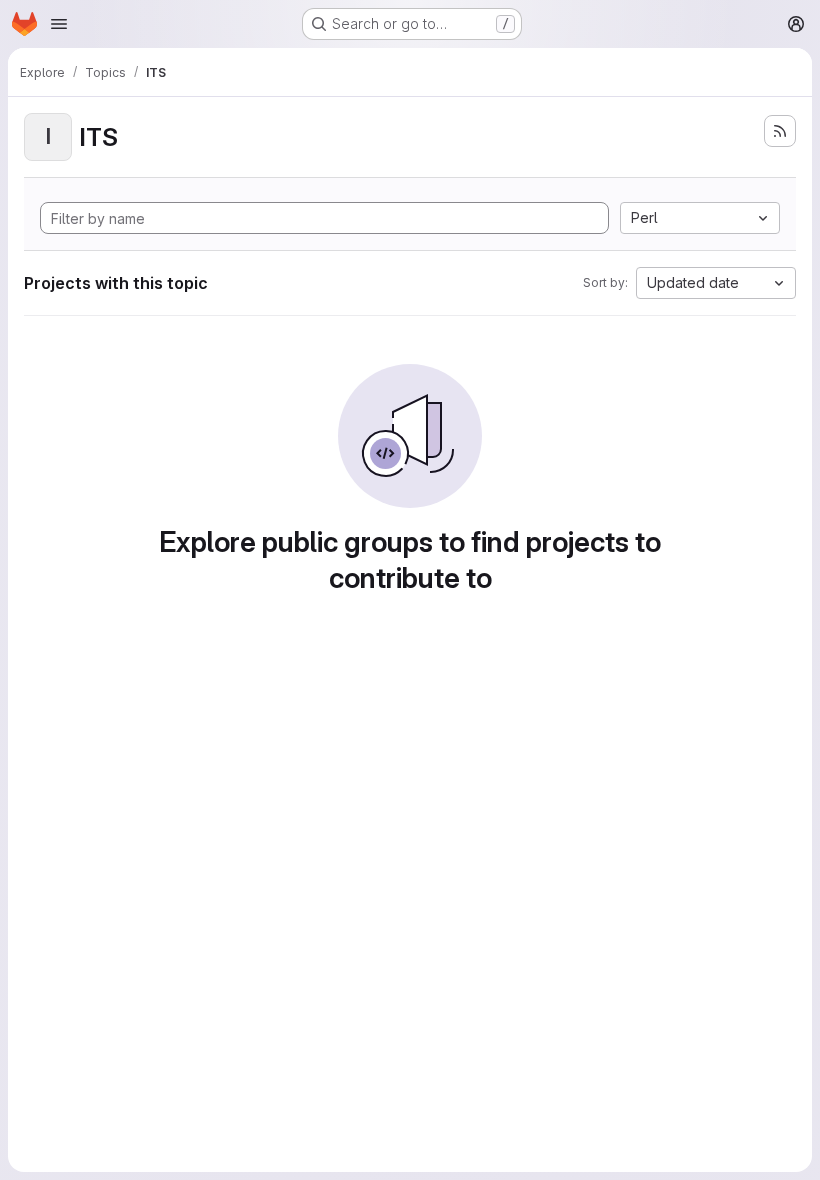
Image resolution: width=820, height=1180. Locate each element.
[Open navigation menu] (59, 24)
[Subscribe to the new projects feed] (780, 131)
